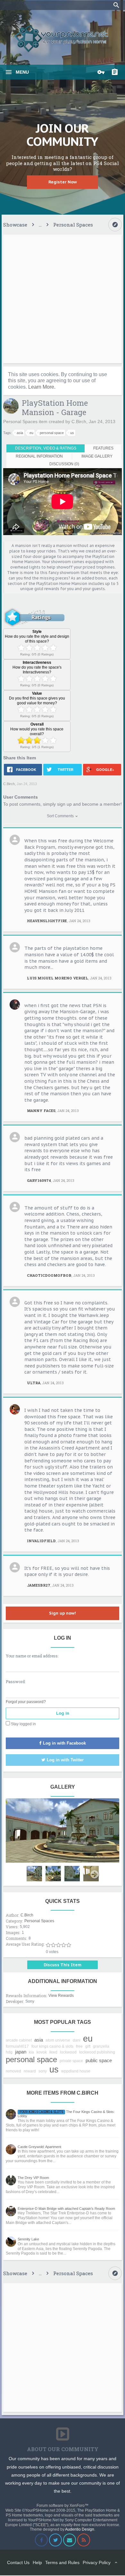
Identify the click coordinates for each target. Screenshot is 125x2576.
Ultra (34, 1383)
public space (99, 2060)
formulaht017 (17, 2046)
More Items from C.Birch (63, 2093)
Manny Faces (41, 1111)
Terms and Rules (62, 2562)
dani (77, 2040)
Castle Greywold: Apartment (39, 2147)
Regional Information (39, 456)
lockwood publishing (97, 2052)
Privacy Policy (97, 2562)
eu (31, 433)
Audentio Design (80, 2529)
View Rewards (61, 1996)
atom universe (58, 2040)
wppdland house (76, 2071)
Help (37, 2562)
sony (43, 2071)
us (72, 433)
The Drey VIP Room (33, 2178)
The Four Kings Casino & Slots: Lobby (66, 2114)
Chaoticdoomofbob (49, 1275)
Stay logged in (23, 1724)
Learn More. (42, 387)
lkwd (53, 2052)
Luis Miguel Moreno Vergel (58, 978)
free (79, 2046)
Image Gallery (97, 456)
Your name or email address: (32, 1656)
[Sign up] (116, 72)
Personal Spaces (20, 422)
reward (30, 2071)
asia (20, 433)
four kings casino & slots (52, 2046)
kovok (42, 2052)
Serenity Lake (28, 2239)
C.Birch (79, 422)
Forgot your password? (26, 1702)
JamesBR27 (39, 1585)
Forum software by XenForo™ (63, 2506)
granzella (101, 2046)
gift (88, 2046)
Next (95, 1875)
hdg (9, 2052)
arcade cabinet (19, 2040)
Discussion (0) (64, 464)
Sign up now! (63, 1613)
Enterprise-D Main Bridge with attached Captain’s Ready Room (66, 2209)
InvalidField (41, 1541)
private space (71, 2061)
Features (103, 448)
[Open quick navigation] (115, 225)
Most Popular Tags (63, 2022)
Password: (16, 1682)
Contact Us (18, 2562)
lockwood (68, 2052)
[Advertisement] (63, 299)
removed (13, 2071)
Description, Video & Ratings (46, 448)
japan (21, 2052)
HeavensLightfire (47, 921)
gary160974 (39, 1180)
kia (31, 2052)
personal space (52, 433)
